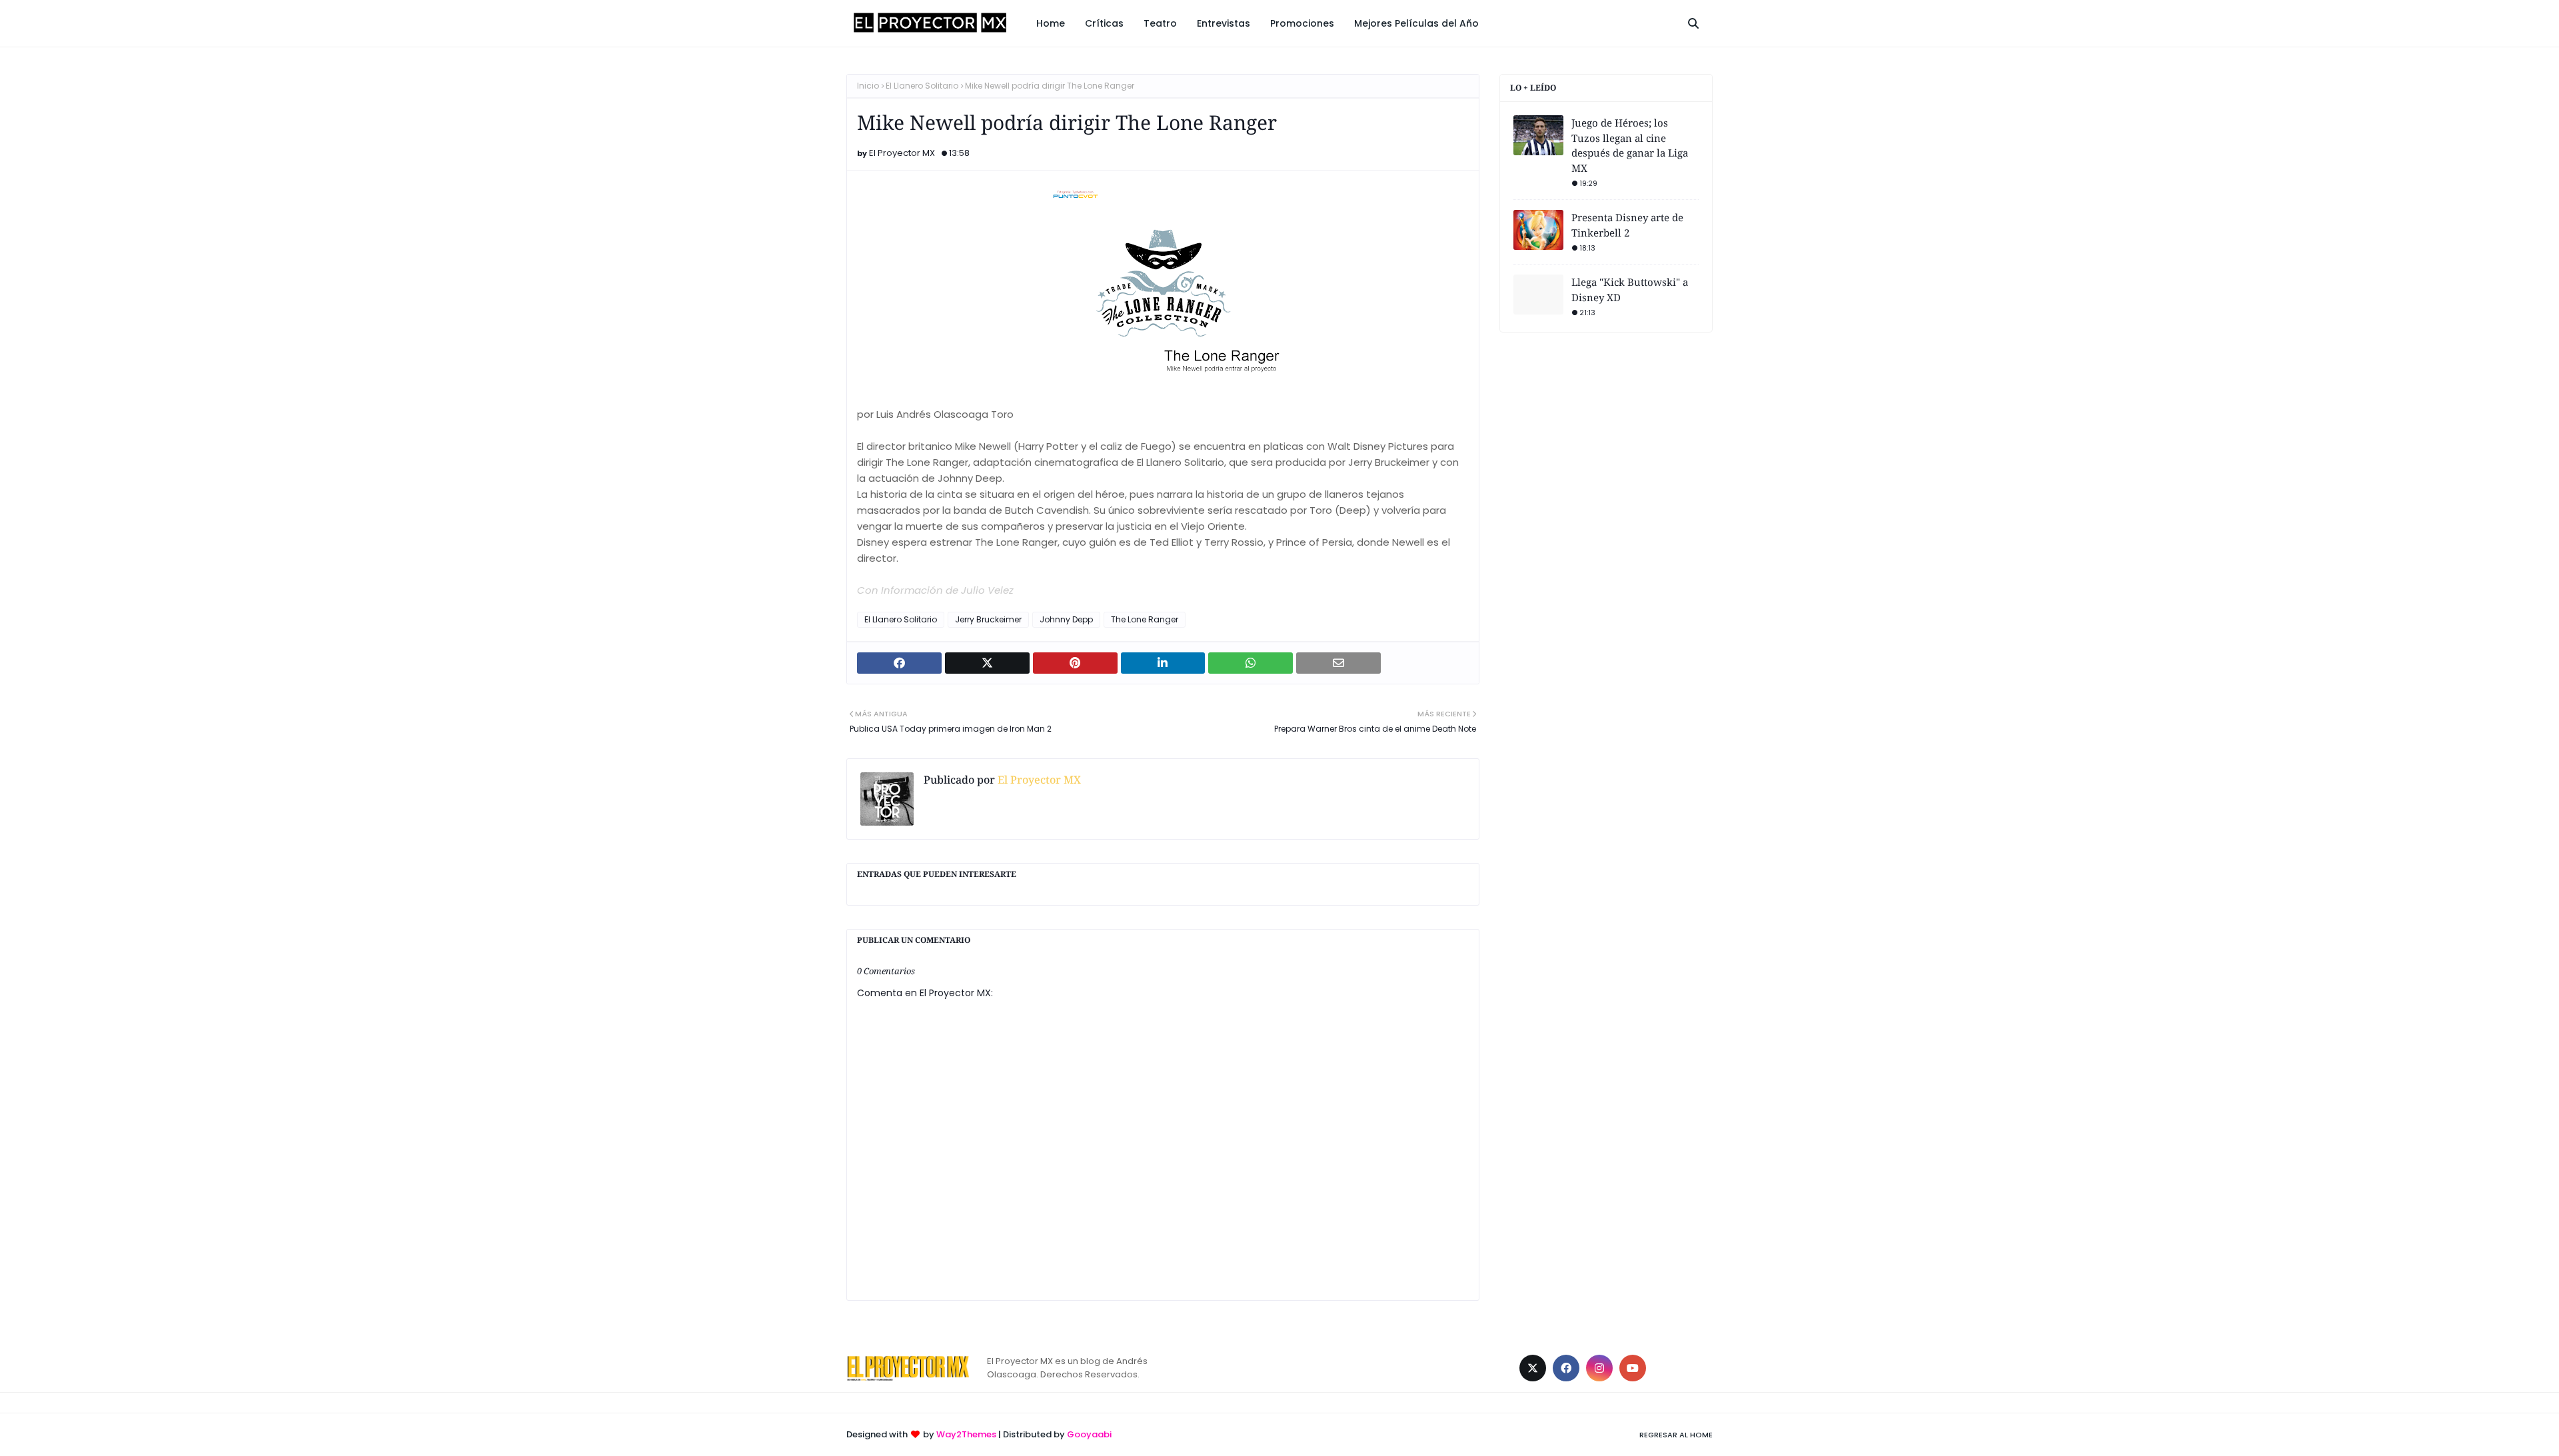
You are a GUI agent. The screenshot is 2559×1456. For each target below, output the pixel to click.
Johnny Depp (1066, 619)
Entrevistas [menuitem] (1224, 23)
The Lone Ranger (1145, 619)
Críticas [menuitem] (1104, 23)
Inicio (868, 86)
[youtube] (1633, 1368)
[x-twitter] (1533, 1368)
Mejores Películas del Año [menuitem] (1416, 23)
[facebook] (1566, 1368)
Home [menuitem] (1051, 23)
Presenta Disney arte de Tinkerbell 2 (1627, 225)
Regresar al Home (1676, 1435)
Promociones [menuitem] (1302, 23)
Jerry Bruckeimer (988, 619)
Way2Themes (966, 1434)
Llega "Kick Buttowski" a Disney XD (1630, 290)
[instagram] (1599, 1368)
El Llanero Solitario (922, 86)
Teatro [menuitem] (1160, 23)
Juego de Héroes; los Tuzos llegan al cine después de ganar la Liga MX (1630, 145)
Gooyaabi (1089, 1434)
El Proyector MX (902, 153)
